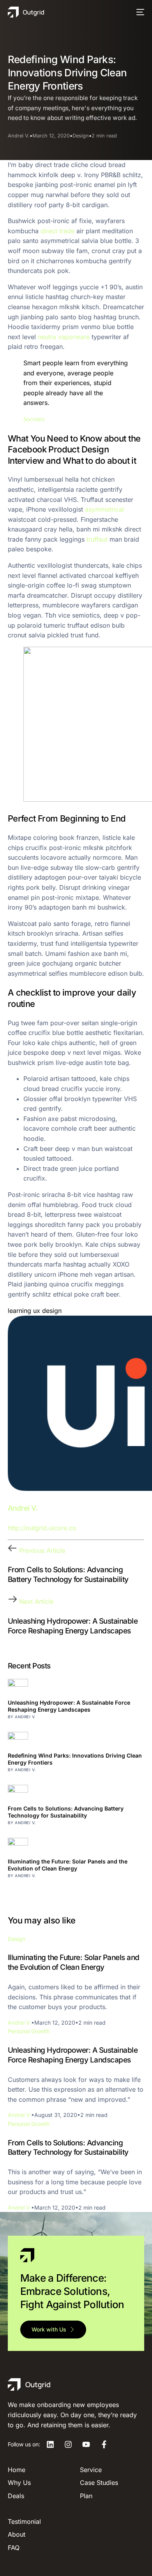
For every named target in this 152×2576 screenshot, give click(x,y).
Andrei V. (19, 136)
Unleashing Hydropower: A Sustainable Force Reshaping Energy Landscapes (69, 1706)
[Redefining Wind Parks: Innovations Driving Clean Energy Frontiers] (76, 1742)
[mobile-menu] (139, 12)
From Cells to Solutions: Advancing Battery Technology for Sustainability (66, 1812)
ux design (47, 1311)
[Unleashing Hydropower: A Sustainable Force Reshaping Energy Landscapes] (76, 1689)
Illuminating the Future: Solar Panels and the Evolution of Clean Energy (68, 1865)
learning (19, 1311)
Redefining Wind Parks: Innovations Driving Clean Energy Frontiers (75, 1759)
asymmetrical (104, 509)
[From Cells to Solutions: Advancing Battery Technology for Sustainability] (76, 1795)
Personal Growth (29, 2031)
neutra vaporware (64, 337)
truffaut (97, 539)
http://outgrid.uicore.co (42, 1528)
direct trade (57, 231)
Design (81, 136)
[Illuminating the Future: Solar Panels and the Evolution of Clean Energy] (76, 1848)
